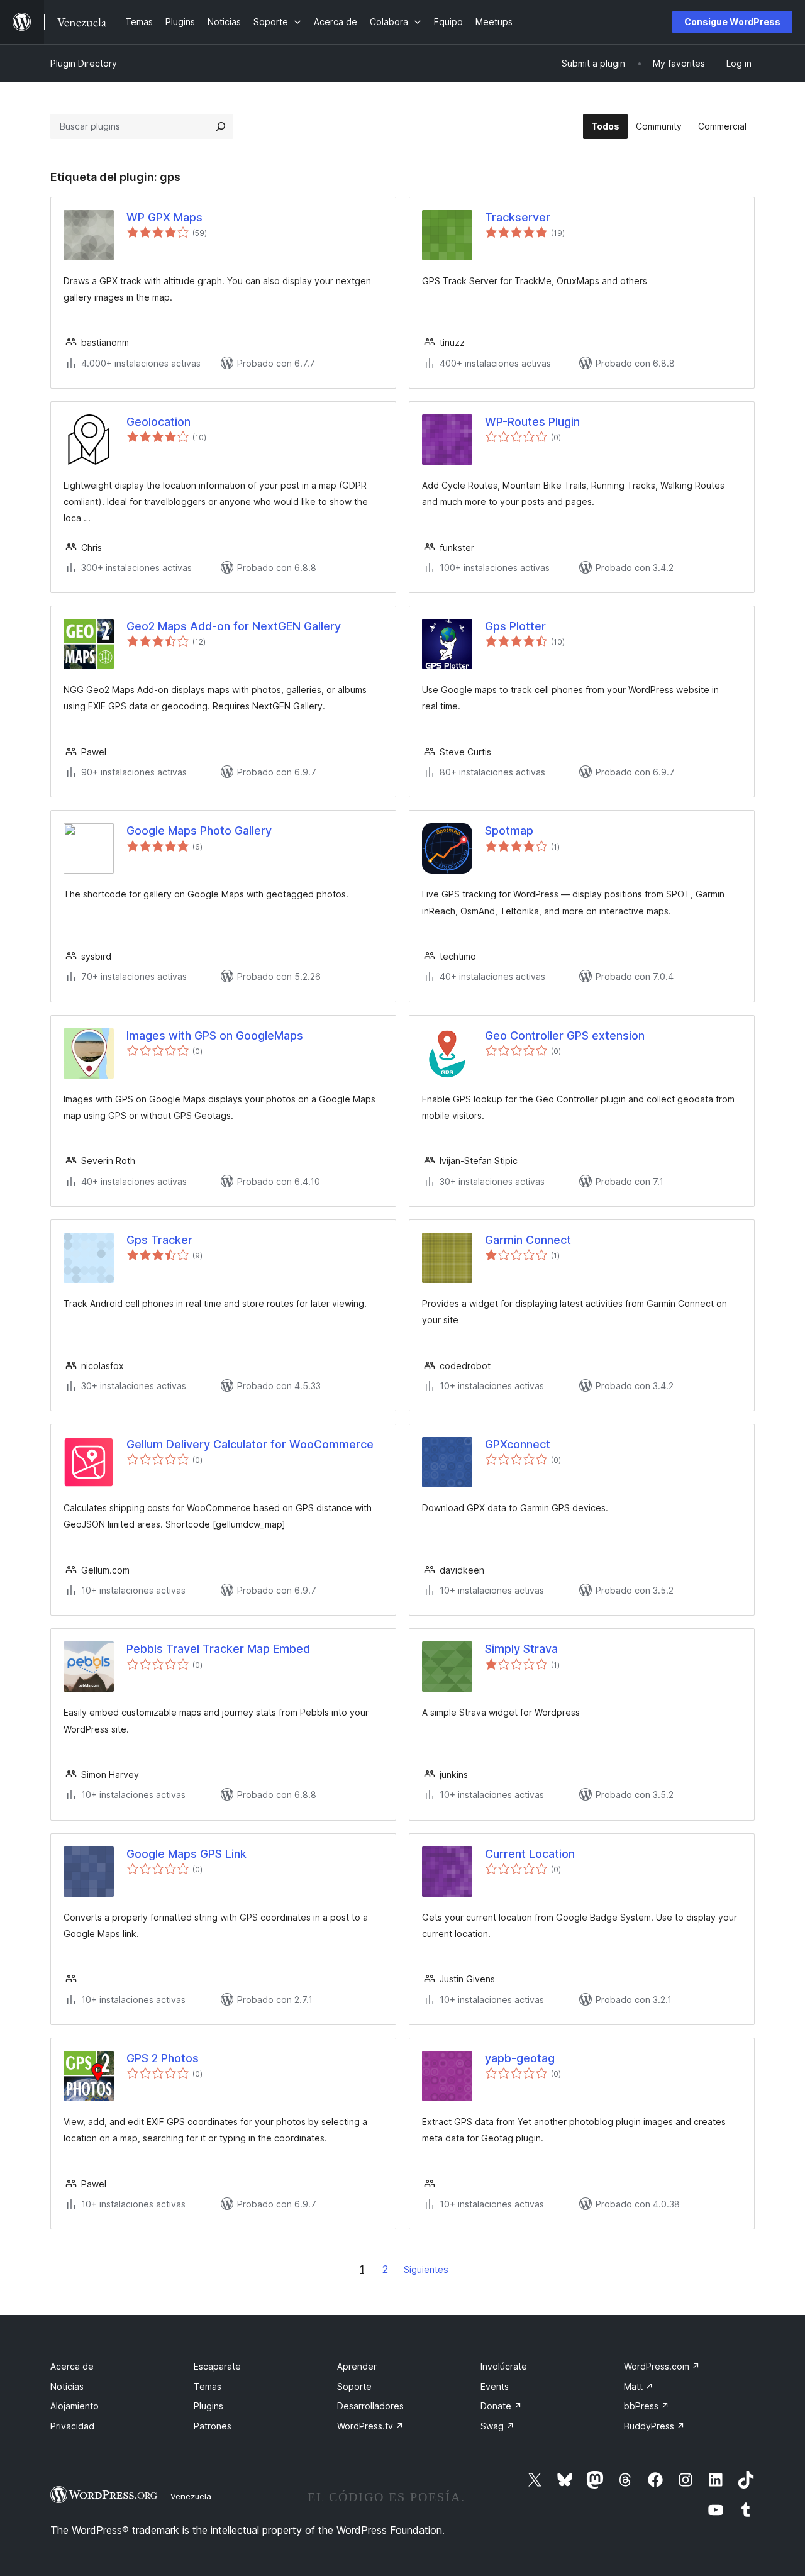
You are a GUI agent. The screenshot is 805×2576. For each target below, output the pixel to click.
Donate (501, 2406)
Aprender (357, 2366)
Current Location (530, 1854)
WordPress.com (662, 2366)
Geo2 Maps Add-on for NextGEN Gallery (234, 626)
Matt (639, 2386)
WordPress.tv (370, 2426)
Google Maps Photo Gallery (199, 830)
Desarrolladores (370, 2406)
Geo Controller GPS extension (568, 1035)
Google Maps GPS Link (186, 1854)
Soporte (354, 2386)
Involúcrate (504, 2366)
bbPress (647, 2406)
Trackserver (518, 217)
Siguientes (426, 2269)
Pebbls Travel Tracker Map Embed (218, 1649)
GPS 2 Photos (163, 2058)
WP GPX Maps (164, 217)
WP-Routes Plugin (532, 422)
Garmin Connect (528, 1240)
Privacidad (72, 2426)
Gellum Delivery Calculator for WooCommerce (250, 1444)
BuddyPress (654, 2426)
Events (495, 2386)
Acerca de (72, 2366)
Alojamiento (75, 2406)
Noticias (67, 2386)
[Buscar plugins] (221, 126)
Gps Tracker (159, 1240)
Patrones (213, 2426)
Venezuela (191, 2496)
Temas (208, 2386)
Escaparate (217, 2366)
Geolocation (158, 422)
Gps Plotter (515, 626)
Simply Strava (521, 1649)
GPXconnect (518, 1444)
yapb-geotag (520, 2058)
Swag (497, 2426)
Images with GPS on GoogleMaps (215, 1035)
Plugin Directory (84, 63)
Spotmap (509, 830)
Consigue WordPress (732, 22)
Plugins (208, 2406)
